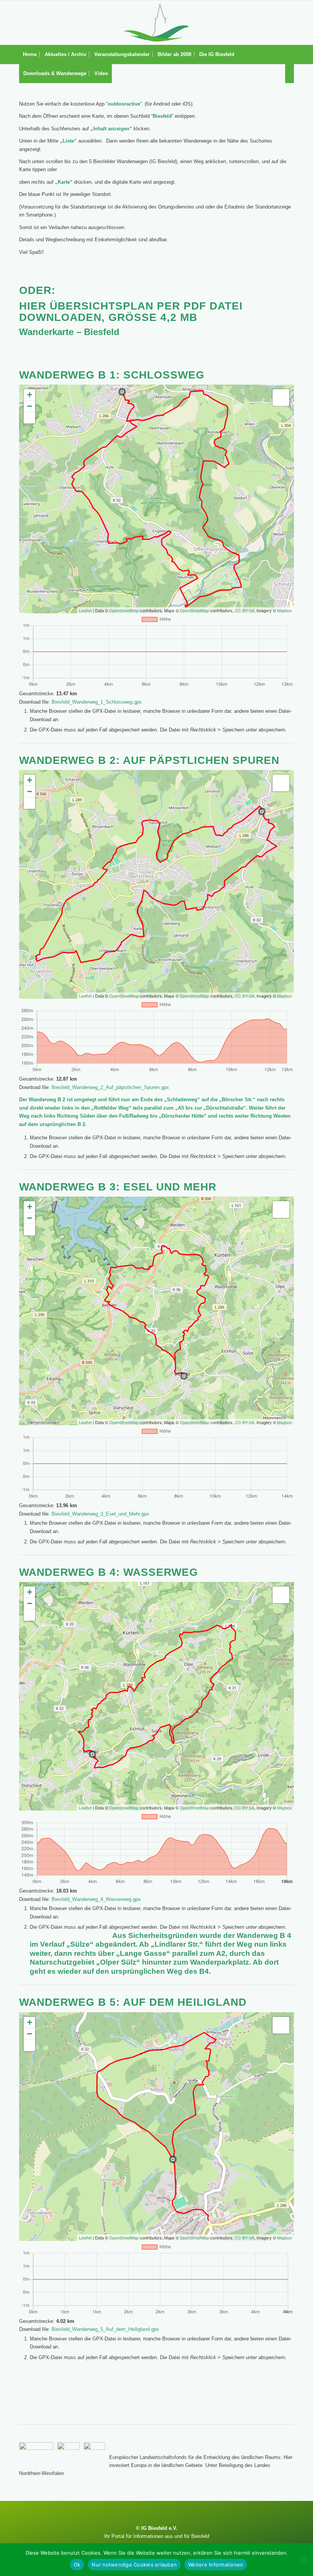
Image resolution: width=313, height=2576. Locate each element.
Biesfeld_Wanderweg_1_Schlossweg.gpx (97, 702)
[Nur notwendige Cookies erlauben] (303, 2560)
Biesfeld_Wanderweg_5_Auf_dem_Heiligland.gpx (105, 2329)
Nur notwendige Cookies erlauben (134, 2565)
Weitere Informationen (216, 2565)
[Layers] (281, 398)
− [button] (30, 406)
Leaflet (85, 610)
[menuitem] (30, 55)
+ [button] (30, 395)
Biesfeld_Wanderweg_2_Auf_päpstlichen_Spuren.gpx (110, 1087)
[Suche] (290, 74)
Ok (77, 2565)
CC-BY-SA (244, 610)
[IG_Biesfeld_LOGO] (157, 22)
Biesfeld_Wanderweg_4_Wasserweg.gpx (96, 1899)
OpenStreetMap (124, 610)
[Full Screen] (29, 418)
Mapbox (285, 610)
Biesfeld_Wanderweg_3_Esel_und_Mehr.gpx (100, 1514)
